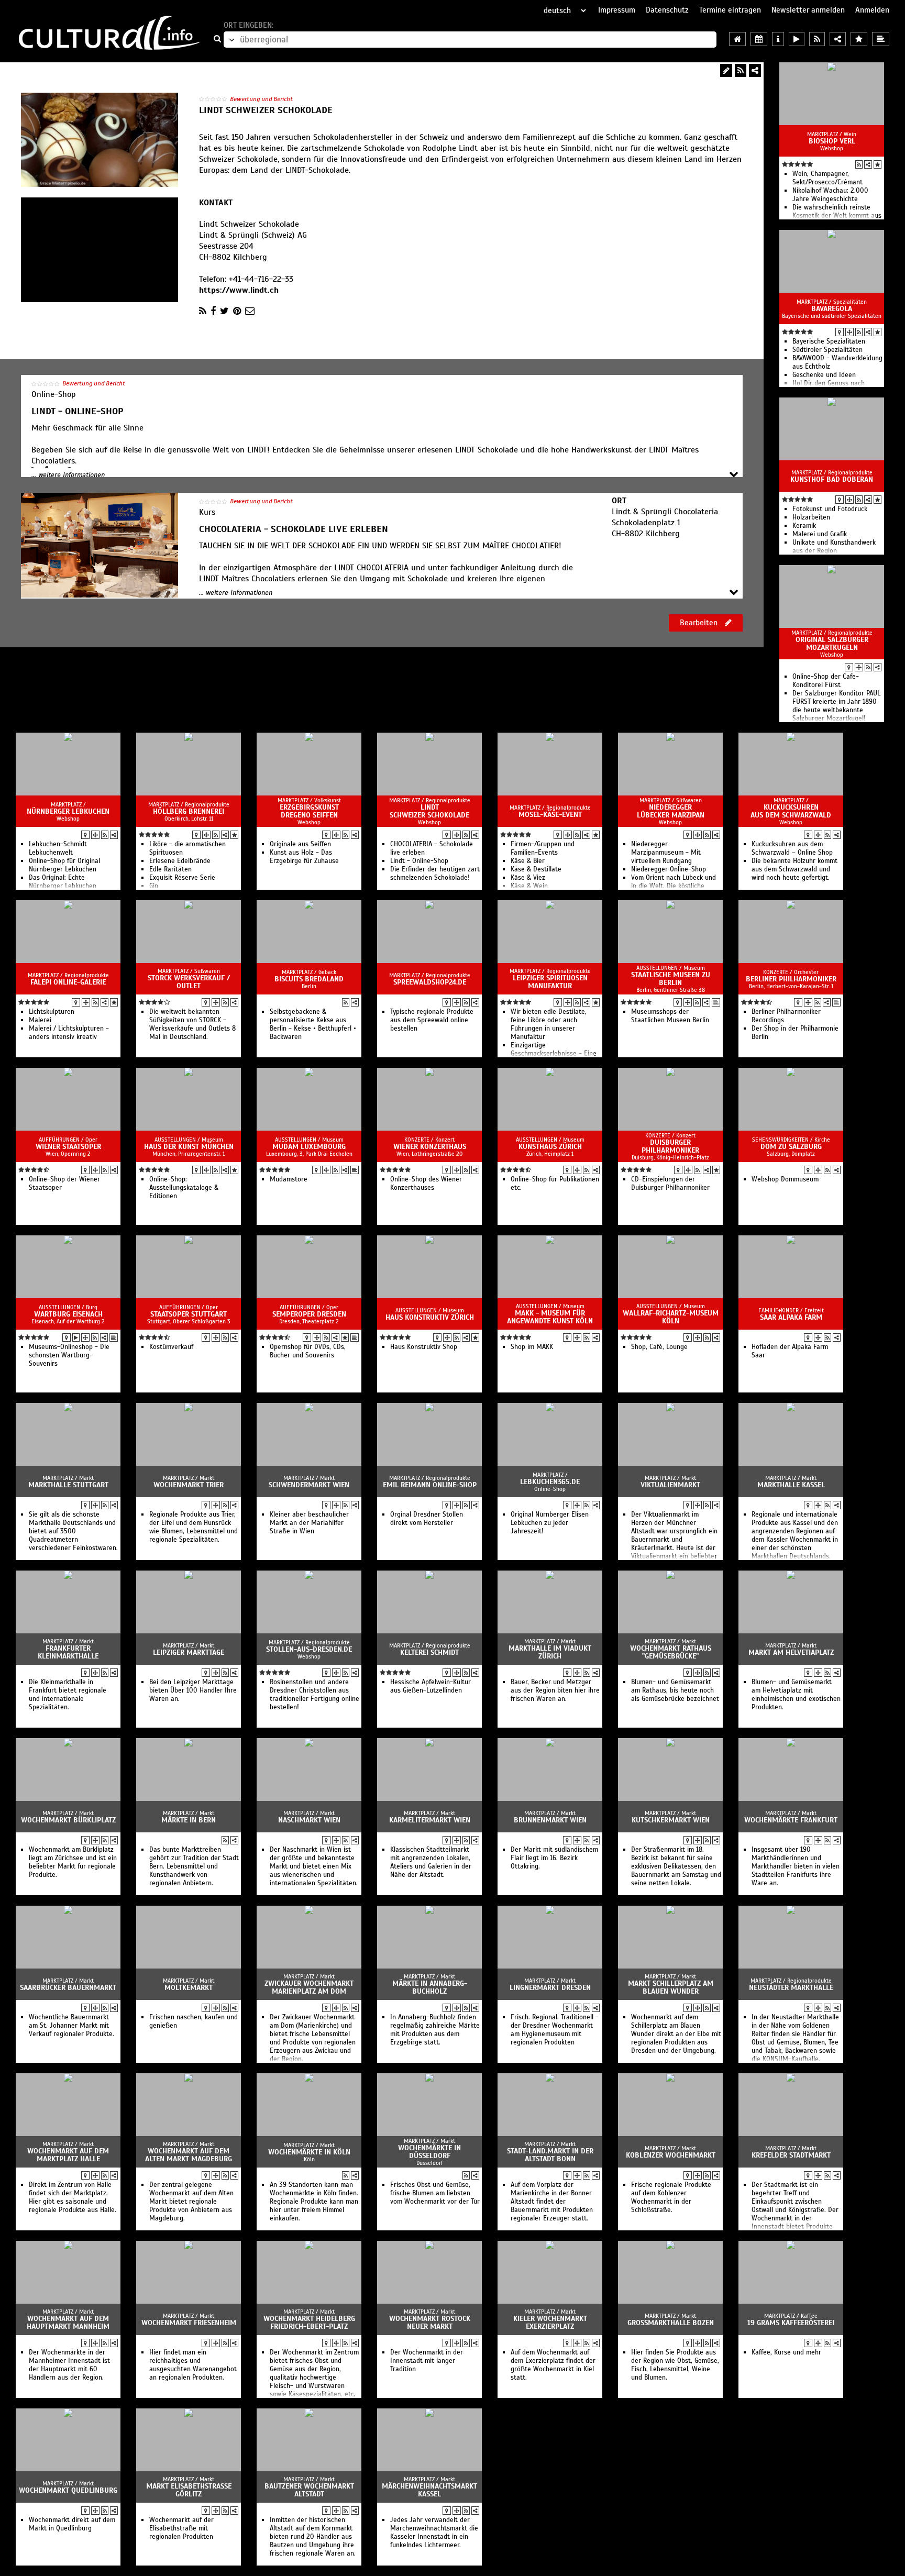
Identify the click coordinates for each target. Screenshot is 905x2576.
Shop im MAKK (532, 1347)
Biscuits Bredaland (309, 979)
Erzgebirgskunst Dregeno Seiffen (309, 811)
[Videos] (76, 1337)
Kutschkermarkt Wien (671, 1820)
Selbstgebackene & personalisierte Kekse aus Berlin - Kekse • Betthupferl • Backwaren (313, 1024)
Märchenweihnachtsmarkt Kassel (429, 2490)
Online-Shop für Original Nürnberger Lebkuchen (64, 865)
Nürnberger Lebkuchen (68, 811)
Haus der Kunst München (189, 1147)
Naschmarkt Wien (309, 1820)
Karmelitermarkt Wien (430, 1820)
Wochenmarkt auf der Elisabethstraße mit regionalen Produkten (181, 2528)
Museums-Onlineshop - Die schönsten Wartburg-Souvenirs (69, 1355)
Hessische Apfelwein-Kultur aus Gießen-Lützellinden (431, 1686)
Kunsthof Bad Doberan (832, 479)
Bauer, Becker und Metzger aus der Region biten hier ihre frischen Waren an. (555, 1690)
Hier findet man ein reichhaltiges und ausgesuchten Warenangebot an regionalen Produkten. (193, 2365)
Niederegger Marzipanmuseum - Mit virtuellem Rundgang (666, 853)
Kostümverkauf (171, 1347)
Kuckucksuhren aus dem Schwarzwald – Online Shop (792, 848)
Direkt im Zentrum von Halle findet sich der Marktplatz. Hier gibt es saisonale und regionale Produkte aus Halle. (73, 2197)
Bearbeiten (700, 623)
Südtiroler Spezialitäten (827, 350)
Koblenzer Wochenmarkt (671, 2155)
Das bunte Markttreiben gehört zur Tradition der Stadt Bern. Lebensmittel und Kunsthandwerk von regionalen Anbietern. (194, 1866)
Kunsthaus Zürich (550, 1147)
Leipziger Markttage (189, 1652)
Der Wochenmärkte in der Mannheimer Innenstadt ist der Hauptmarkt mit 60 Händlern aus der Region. (69, 2365)
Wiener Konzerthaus (430, 1147)
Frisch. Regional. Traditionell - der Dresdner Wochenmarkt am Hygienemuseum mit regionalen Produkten (555, 2030)
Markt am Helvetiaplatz (791, 1652)
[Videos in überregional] (797, 39)
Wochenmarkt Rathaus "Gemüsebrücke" (671, 1652)
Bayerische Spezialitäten (829, 341)
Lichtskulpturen (52, 1012)
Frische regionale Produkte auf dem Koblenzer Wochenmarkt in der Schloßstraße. (671, 2197)
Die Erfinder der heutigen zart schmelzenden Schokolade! (435, 874)
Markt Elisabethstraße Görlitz (189, 2490)
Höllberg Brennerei (189, 811)
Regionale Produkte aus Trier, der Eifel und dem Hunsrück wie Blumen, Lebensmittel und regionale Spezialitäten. (194, 1527)
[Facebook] (213, 311)
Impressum (617, 10)
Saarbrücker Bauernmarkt (68, 1988)
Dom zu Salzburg (791, 1147)
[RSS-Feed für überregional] (817, 39)
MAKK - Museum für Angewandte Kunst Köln (550, 1317)
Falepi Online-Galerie (68, 982)
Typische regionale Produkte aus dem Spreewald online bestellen (432, 1020)
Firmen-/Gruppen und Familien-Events (543, 848)
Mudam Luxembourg (309, 1147)
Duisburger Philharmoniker (670, 1146)
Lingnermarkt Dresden (550, 1988)
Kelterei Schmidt (429, 1652)
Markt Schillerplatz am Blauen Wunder (671, 1987)
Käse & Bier (528, 861)
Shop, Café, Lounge (659, 1347)
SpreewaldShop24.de (430, 982)
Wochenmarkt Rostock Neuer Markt (430, 2323)
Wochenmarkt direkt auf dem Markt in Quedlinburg (72, 2524)
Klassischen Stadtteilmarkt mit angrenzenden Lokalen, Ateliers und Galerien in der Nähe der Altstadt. (431, 1862)
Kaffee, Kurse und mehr (786, 2352)
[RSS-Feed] (741, 70)
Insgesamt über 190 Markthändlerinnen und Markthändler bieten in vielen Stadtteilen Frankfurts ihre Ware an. (796, 1866)
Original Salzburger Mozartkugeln (832, 644)
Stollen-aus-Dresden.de (309, 1649)
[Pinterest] (237, 311)
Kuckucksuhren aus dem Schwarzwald (791, 811)
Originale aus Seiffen (300, 844)
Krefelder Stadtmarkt (791, 2155)
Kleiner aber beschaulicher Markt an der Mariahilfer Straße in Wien (309, 1523)
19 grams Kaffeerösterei (791, 2323)
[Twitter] (224, 311)
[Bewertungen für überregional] (859, 39)
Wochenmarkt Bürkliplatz (68, 1820)
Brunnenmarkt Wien (550, 1820)
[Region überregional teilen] (838, 39)
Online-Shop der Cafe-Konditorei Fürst (826, 681)
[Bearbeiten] (726, 70)
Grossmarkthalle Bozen (671, 2323)
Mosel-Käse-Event (550, 815)
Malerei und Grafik (820, 534)
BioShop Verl (832, 141)
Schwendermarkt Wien (309, 1485)
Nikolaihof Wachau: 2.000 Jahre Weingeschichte (830, 195)
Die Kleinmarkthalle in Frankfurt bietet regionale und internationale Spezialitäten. (68, 1695)
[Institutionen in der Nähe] (849, 332)
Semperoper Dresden (309, 1314)
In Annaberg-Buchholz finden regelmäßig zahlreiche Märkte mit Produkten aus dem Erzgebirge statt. (435, 2030)
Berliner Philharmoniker (791, 979)
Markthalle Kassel (791, 1485)
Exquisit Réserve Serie (182, 878)
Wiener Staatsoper (68, 1147)
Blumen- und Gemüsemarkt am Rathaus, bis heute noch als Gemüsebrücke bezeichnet (675, 1690)
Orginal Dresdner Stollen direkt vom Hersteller (427, 1519)
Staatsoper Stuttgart (189, 1314)
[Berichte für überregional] (881, 39)
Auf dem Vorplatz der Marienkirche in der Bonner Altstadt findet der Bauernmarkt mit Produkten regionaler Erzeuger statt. (552, 2202)
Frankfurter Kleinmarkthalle (68, 1652)
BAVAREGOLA (832, 309)
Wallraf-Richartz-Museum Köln (671, 1317)
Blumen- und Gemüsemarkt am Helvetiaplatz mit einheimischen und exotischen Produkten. (796, 1695)
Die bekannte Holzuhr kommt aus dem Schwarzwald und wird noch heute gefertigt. (794, 869)
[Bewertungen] (878, 164)
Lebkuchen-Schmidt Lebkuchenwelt (58, 848)
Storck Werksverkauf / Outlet (189, 982)
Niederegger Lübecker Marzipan (671, 811)
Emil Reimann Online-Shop (430, 1485)
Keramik (804, 526)
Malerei (40, 1020)
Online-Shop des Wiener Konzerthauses (426, 1184)
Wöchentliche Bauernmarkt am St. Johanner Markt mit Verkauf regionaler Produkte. (71, 2026)
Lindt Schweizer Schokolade (429, 811)
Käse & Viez (528, 878)
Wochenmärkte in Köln (309, 2152)
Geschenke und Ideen (824, 375)
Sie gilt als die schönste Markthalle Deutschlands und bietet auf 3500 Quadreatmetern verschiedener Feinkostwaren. (73, 1531)
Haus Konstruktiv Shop (424, 1347)
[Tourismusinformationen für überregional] (778, 39)
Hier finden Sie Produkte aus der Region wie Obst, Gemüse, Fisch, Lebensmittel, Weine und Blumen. (675, 2365)
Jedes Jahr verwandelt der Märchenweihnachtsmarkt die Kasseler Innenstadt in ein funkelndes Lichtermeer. (434, 2533)
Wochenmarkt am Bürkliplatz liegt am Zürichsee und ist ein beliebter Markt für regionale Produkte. (73, 1862)
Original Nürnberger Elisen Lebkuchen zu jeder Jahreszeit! (550, 1523)
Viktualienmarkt (670, 1485)
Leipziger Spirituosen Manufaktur (550, 982)
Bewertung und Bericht (261, 99)
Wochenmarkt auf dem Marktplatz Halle (68, 2155)
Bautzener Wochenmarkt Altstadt (309, 2490)
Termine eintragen (730, 10)
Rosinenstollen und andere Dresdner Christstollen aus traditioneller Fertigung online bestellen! (314, 1695)
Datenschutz (667, 10)
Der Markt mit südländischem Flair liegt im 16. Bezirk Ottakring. (554, 1858)
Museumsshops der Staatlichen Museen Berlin (670, 1016)
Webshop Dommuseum (785, 1179)
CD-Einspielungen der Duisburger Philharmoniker (670, 1184)
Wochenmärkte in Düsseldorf (429, 2152)
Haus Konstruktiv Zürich (430, 1317)
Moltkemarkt (189, 1988)
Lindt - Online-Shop (419, 861)
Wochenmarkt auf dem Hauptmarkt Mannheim (68, 2323)
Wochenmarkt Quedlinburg (68, 2490)
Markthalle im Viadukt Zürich (550, 1652)
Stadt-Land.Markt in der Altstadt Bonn (550, 2155)
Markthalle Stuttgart (68, 1485)
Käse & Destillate (536, 869)
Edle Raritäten (170, 869)
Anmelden (872, 10)
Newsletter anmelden (808, 10)
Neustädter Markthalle (791, 1988)
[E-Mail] (250, 311)
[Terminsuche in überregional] (759, 39)
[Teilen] (755, 70)
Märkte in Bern (189, 1820)
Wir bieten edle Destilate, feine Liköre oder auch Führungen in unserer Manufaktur (549, 1024)
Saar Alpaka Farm (791, 1317)
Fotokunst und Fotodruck (830, 509)
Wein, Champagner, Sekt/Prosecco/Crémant (827, 178)
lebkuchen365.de (550, 1482)
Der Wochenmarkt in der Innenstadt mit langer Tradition (427, 2361)
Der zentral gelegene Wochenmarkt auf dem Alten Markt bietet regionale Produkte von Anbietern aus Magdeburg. (191, 2202)
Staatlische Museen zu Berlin (671, 979)
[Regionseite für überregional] (737, 39)
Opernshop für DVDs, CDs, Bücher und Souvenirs (308, 1351)
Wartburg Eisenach (68, 1314)
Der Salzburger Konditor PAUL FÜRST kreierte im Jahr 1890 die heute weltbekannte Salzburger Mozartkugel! (836, 706)
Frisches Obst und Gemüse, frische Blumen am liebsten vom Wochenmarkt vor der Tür (435, 2193)
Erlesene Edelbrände (180, 861)
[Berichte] (716, 1002)
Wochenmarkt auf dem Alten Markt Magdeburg (189, 2155)
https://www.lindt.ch (239, 290)
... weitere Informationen (68, 475)
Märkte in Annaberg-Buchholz (430, 1987)
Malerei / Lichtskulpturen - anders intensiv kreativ (69, 1033)
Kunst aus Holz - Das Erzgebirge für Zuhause (304, 857)
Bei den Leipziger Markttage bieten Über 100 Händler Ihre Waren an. (193, 1690)
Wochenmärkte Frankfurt (791, 1820)
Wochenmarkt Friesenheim (189, 2323)
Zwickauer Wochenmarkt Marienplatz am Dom (309, 1987)
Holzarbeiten (811, 517)
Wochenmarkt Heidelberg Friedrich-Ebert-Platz (309, 2323)
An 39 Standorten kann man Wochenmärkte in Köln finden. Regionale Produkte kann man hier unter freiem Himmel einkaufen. (314, 2202)
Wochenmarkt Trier (189, 1485)
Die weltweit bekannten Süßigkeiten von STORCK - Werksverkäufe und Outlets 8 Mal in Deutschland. (192, 1024)
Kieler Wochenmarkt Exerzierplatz (550, 2323)
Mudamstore (289, 1179)
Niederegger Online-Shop (669, 869)
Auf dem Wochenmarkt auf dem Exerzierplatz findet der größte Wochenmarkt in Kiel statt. (553, 2365)
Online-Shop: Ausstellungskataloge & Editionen (184, 1188)
